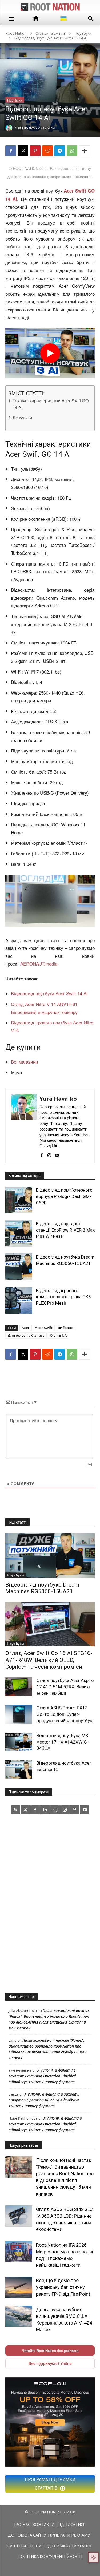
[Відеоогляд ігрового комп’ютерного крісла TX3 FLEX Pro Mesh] (19, 1300)
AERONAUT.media (39, 964)
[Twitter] (25, 1810)
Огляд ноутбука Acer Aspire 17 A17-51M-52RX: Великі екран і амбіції (65, 1687)
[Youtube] (57, 1153)
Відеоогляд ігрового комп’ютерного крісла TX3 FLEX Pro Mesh (63, 1297)
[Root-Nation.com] (50, 7)
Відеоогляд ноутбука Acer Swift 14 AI (49, 993)
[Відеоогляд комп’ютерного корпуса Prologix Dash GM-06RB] (19, 1200)
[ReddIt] (47, 151)
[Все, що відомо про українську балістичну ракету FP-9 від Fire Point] (19, 2287)
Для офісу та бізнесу (26, 1335)
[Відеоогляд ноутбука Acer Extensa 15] (19, 1769)
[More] (85, 151)
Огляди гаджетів (51, 33)
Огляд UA (58, 1335)
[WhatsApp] (72, 151)
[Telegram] (60, 151)
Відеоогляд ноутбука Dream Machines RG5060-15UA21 (42, 1588)
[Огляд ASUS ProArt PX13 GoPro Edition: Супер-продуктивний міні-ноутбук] (19, 1714)
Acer (26, 1328)
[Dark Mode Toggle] (93, 2557)
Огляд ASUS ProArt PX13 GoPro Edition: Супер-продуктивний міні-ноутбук (64, 1714)
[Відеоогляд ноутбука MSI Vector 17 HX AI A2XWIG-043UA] (19, 1742)
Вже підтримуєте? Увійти (50, 2363)
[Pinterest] (35, 151)
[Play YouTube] (50, 353)
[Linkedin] (45, 1810)
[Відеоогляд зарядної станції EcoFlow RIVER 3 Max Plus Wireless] (19, 1233)
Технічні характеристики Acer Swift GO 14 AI (51, 404)
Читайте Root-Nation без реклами (50, 2351)
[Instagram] (49, 1153)
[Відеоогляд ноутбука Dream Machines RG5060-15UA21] (19, 1267)
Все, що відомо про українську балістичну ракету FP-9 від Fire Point (63, 2287)
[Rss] (15, 1810)
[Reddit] (55, 1810)
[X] (23, 151)
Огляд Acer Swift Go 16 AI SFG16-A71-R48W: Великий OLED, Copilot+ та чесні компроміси (49, 1660)
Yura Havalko (58, 1099)
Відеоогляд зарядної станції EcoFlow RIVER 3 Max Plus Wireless (65, 1230)
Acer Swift (44, 1328)
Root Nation (16, 33)
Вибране (66, 1328)
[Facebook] (11, 151)
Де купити (22, 418)
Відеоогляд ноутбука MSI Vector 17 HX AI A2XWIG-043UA (63, 1742)
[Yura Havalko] (24, 1126)
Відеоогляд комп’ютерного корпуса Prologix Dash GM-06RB (64, 1196)
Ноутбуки (83, 33)
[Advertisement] (50, 1903)
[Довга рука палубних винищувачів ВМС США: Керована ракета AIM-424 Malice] (19, 2316)
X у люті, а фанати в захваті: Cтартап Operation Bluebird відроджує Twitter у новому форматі (42, 2076)
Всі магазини (25, 1062)
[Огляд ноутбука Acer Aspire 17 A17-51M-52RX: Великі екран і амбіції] (19, 1687)
